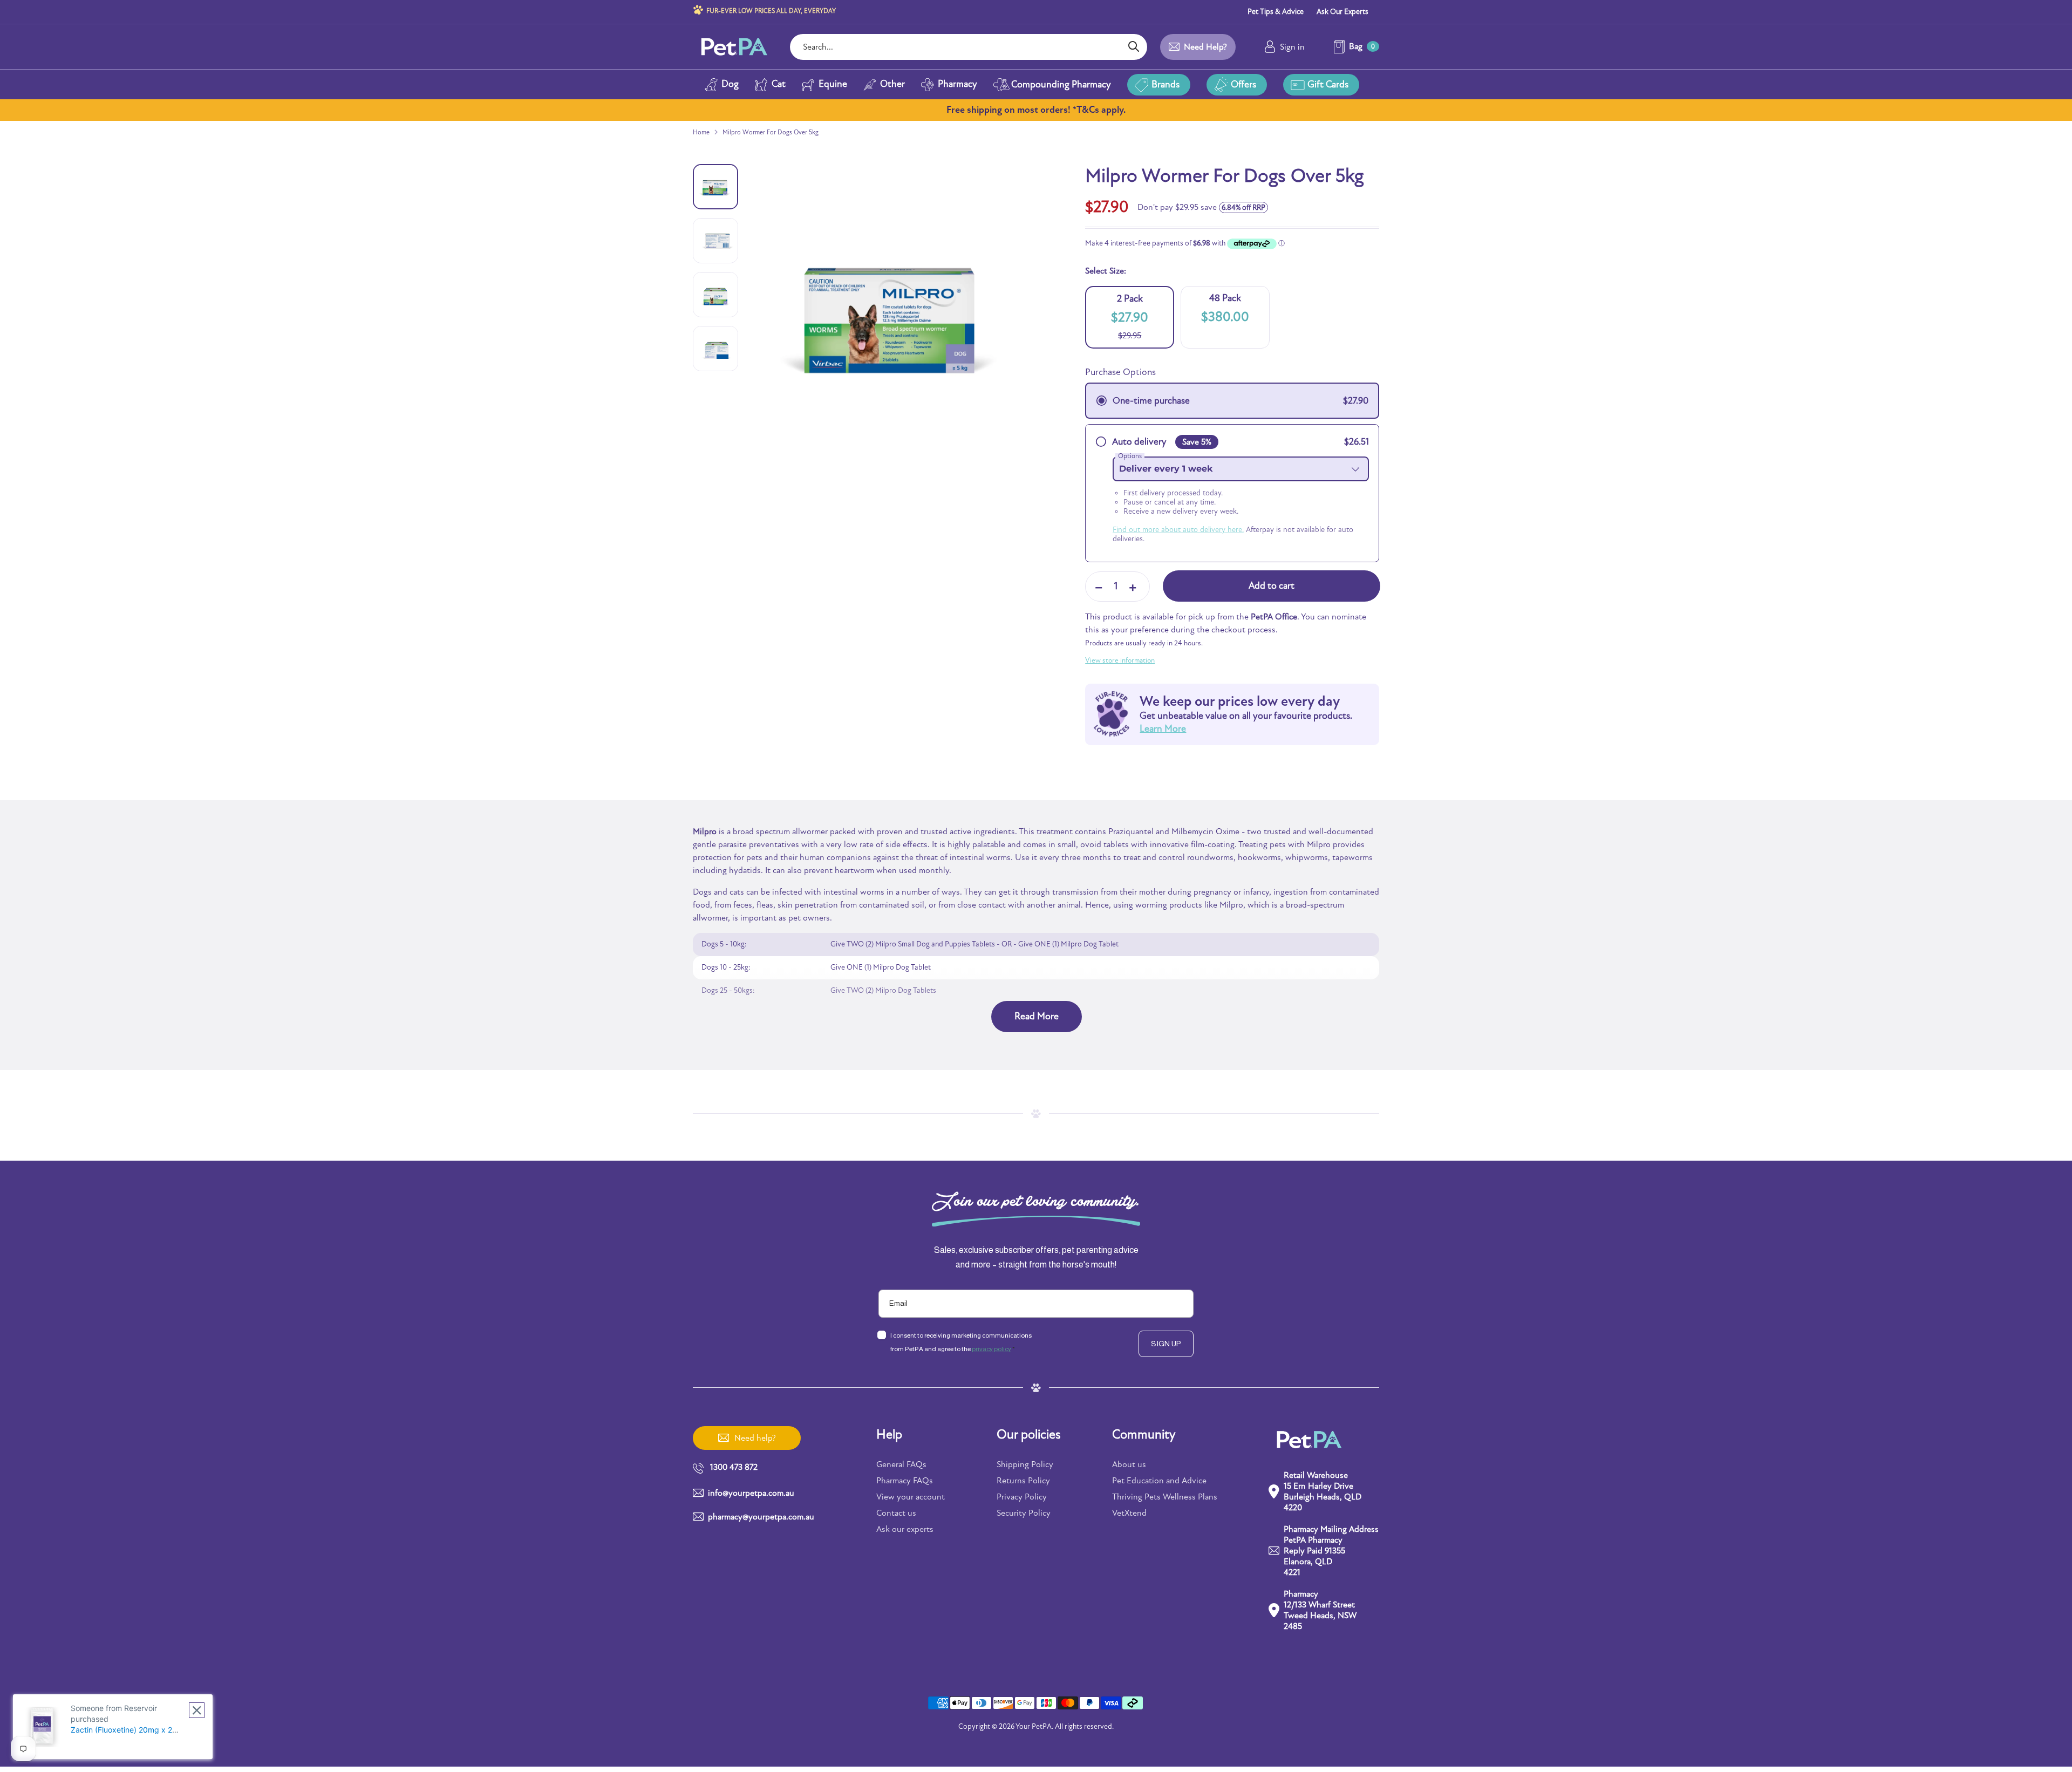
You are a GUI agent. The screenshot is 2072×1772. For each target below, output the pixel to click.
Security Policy (1024, 1513)
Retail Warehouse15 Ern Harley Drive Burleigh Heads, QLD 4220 (1323, 1491)
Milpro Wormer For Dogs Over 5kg (771, 132)
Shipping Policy (1025, 1464)
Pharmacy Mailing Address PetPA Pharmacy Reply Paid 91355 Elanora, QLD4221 (1331, 1551)
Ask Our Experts (1342, 12)
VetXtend (1129, 1513)
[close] (197, 1710)
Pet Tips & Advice (1276, 12)
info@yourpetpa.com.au (751, 1493)
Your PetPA (1034, 1726)
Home (701, 132)
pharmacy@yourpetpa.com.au (761, 1517)
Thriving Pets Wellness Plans (1165, 1497)
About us (1129, 1464)
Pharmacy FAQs (905, 1481)
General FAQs (901, 1464)
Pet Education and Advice (1159, 1481)
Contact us (896, 1513)
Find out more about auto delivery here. (1178, 530)
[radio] (1232, 401)
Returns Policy (1023, 1481)
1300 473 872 (734, 1467)
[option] (901, 325)
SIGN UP (1166, 1344)
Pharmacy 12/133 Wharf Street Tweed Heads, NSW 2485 (1320, 1610)
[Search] (1133, 47)
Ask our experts (905, 1529)
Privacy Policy (1022, 1497)
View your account (911, 1497)
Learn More (1163, 729)
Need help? (1205, 47)
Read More (1037, 1016)
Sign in (1292, 47)
